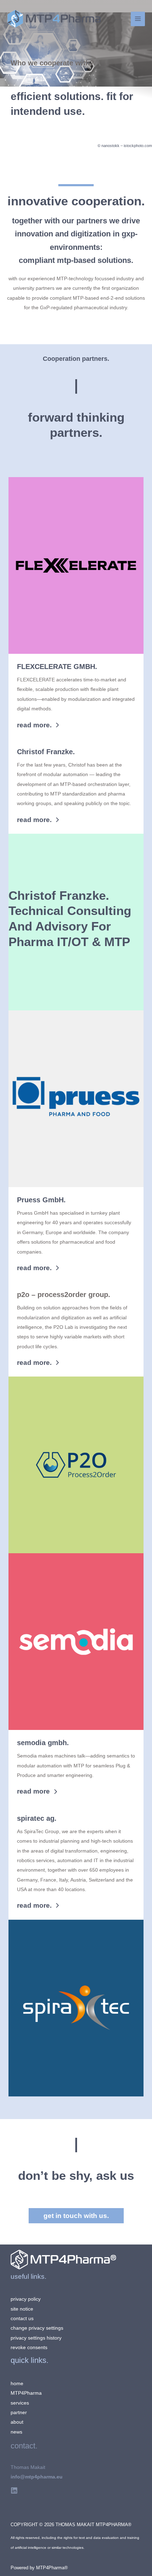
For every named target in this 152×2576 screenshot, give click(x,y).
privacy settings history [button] (36, 2338)
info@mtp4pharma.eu (37, 2477)
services (20, 2403)
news (16, 2432)
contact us (22, 2319)
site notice (22, 2309)
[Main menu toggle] (138, 19)
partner (19, 2413)
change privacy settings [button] (37, 2328)
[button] (38, 725)
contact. (24, 2446)
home (17, 2384)
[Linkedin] (14, 2490)
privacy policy (26, 2299)
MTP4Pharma (26, 2393)
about (17, 2422)
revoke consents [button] (29, 2348)
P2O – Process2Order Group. (64, 1295)
